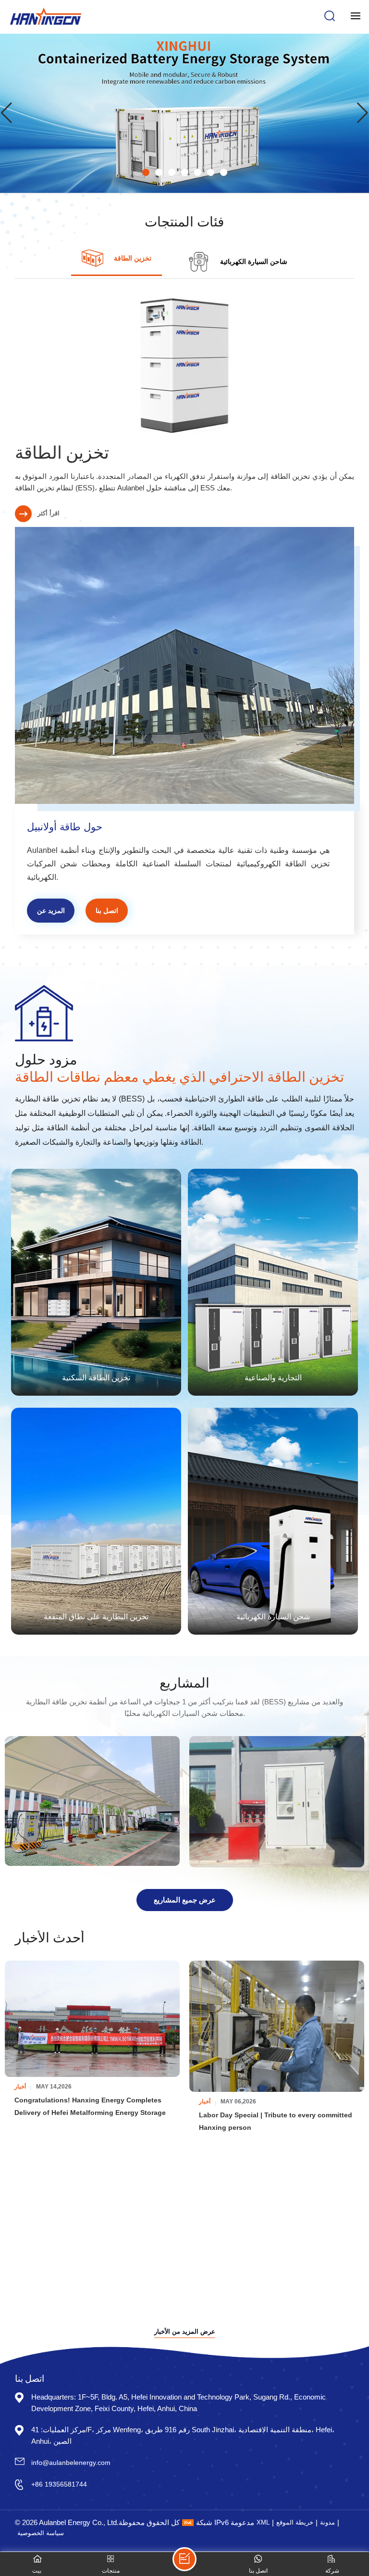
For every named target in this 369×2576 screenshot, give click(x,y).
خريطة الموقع (295, 2522)
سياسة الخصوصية (41, 2533)
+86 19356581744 (59, 2484)
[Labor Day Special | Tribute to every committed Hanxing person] (277, 2026)
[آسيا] (92, 1801)
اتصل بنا (107, 911)
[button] (146, 172)
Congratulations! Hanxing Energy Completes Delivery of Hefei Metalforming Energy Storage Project (90, 2107)
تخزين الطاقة (62, 451)
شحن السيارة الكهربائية (273, 1616)
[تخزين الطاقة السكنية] (96, 1282)
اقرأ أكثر (49, 513)
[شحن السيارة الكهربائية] (273, 1521)
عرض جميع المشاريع (185, 1900)
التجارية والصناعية (273, 1377)
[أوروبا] (277, 1801)
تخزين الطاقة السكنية (96, 1377)
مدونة (327, 2522)
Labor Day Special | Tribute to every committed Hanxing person (276, 2121)
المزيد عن (51, 911)
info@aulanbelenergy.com (71, 2463)
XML (263, 2522)
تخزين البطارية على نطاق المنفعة (96, 1616)
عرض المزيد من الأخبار (185, 2332)
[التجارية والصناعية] (273, 1282)
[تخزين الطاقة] (185, 365)
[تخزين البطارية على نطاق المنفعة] (96, 1521)
